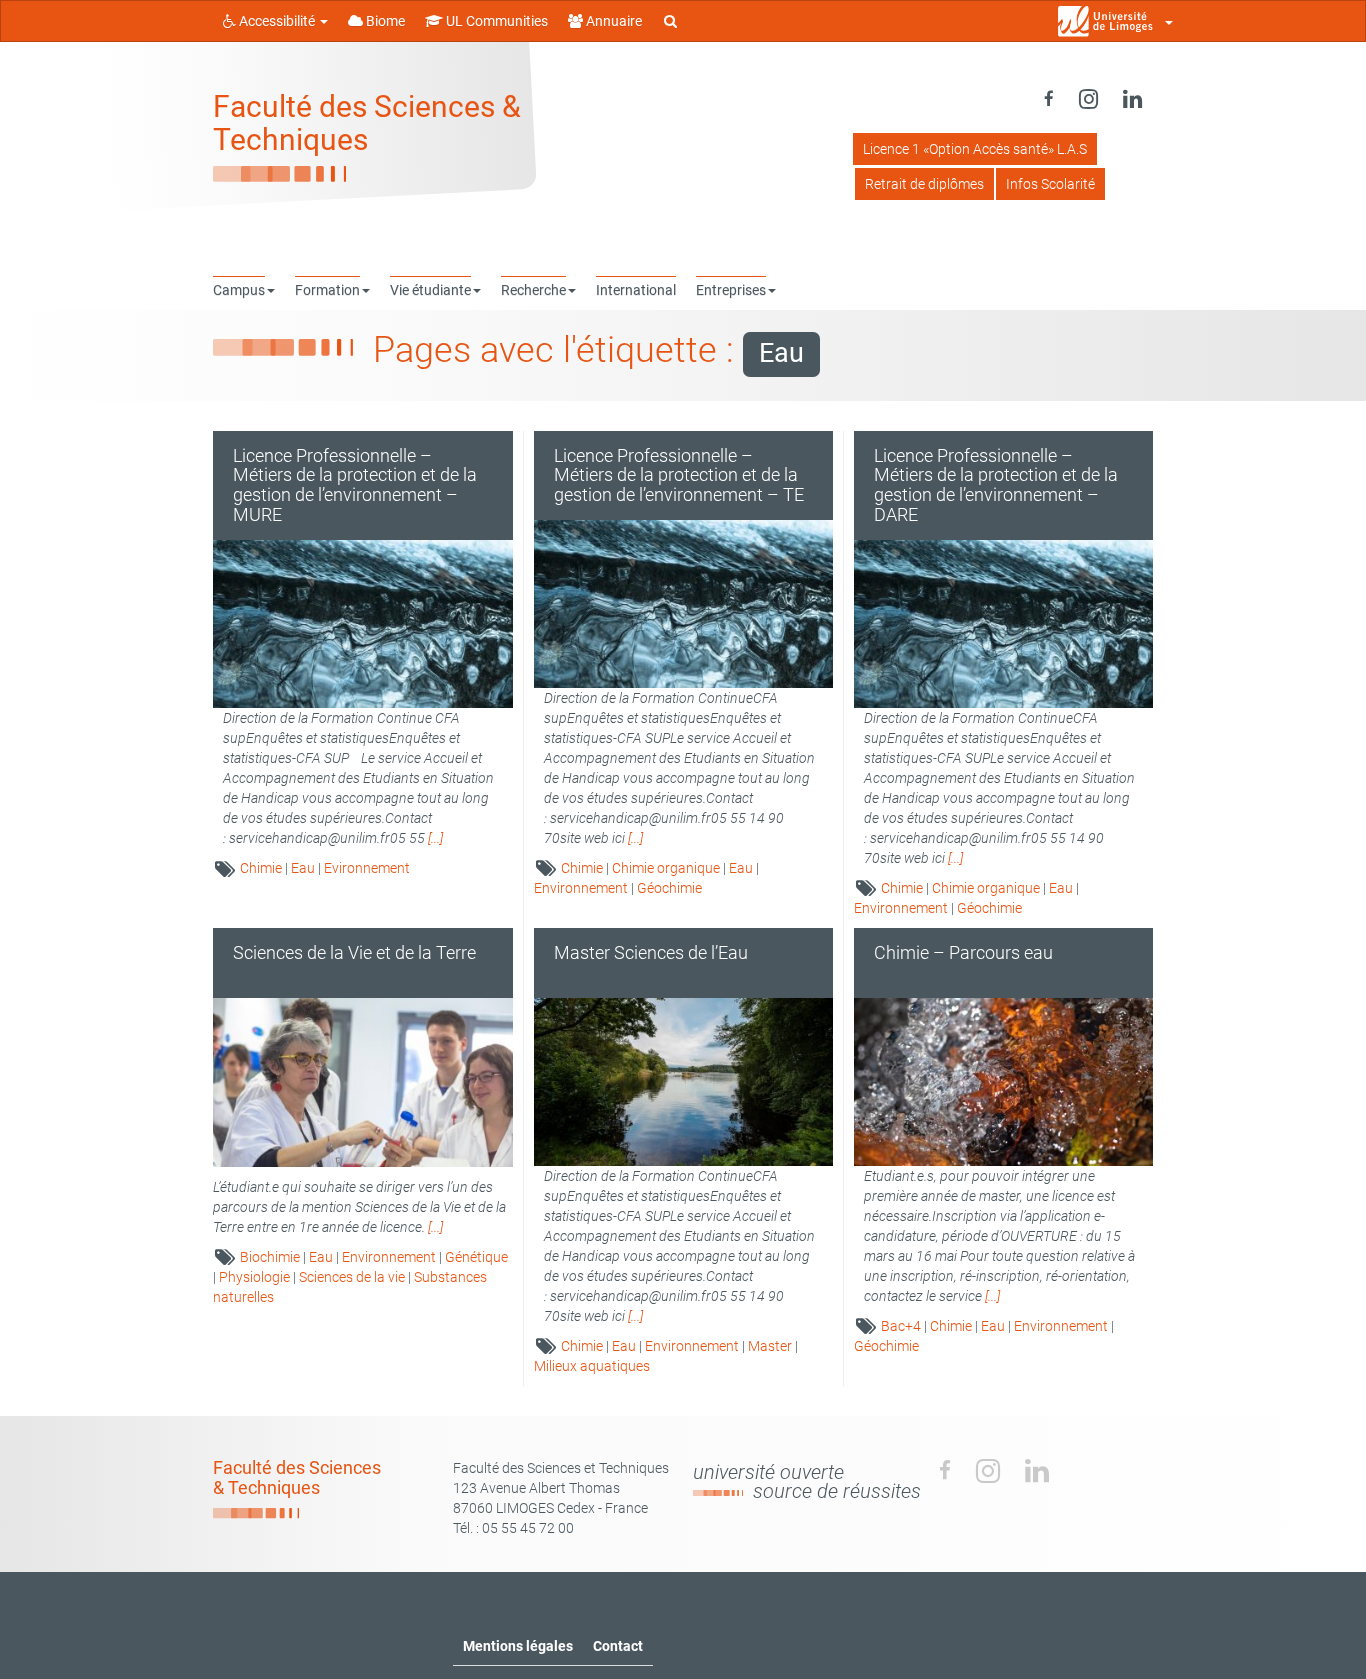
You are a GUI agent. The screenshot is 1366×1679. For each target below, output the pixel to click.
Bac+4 (901, 1326)
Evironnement (367, 868)
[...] (435, 838)
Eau (303, 868)
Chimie (261, 868)
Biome (384, 21)
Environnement (581, 888)
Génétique (476, 1257)
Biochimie (270, 1257)
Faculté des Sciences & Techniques (367, 123)
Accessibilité (277, 21)
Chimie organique (666, 868)
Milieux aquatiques (592, 1366)
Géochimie (669, 888)
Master (770, 1346)
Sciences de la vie (352, 1277)
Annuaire (612, 21)
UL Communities (495, 21)
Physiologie (254, 1277)
